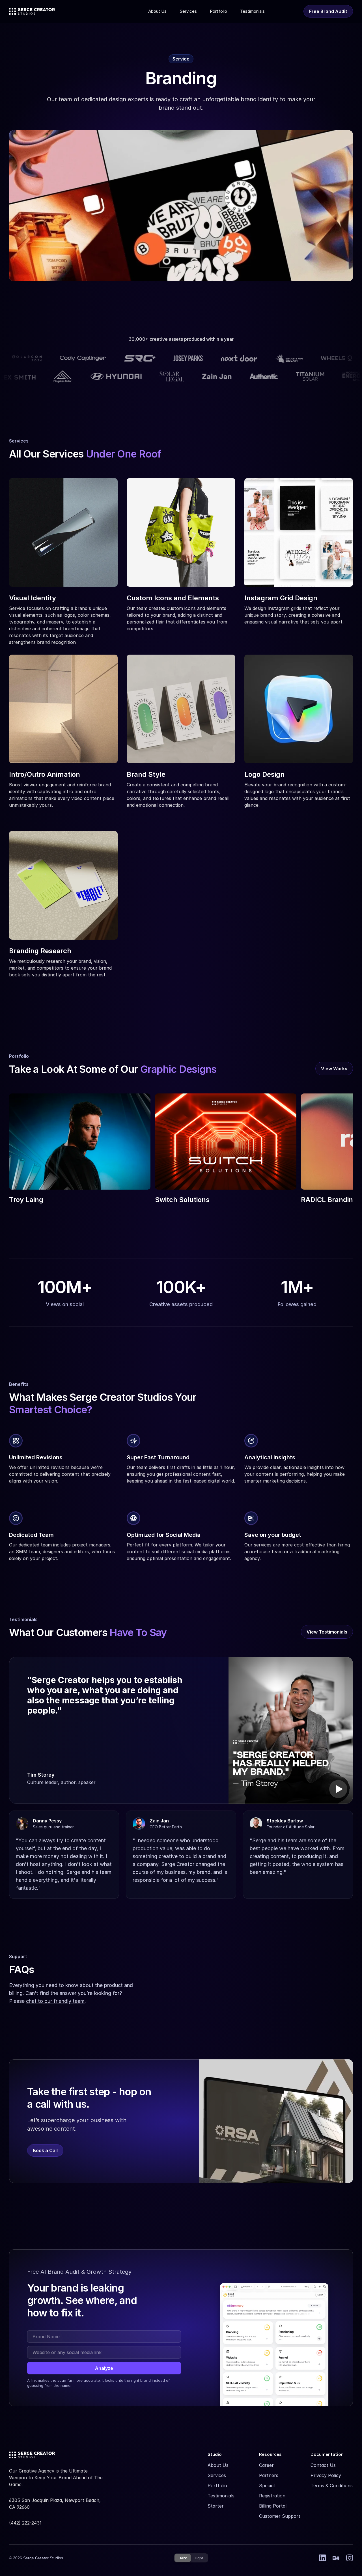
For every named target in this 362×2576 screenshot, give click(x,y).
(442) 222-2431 (25, 2523)
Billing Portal (273, 2506)
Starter (216, 2506)
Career (266, 2465)
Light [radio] (199, 2558)
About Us (218, 2465)
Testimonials (221, 2496)
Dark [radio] (183, 2558)
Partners (269, 2475)
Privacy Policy (326, 2475)
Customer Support (280, 2516)
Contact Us (323, 2465)
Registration (272, 2496)
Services (217, 2475)
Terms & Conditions (332, 2486)
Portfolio (217, 2486)
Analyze (104, 2368)
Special (267, 2486)
